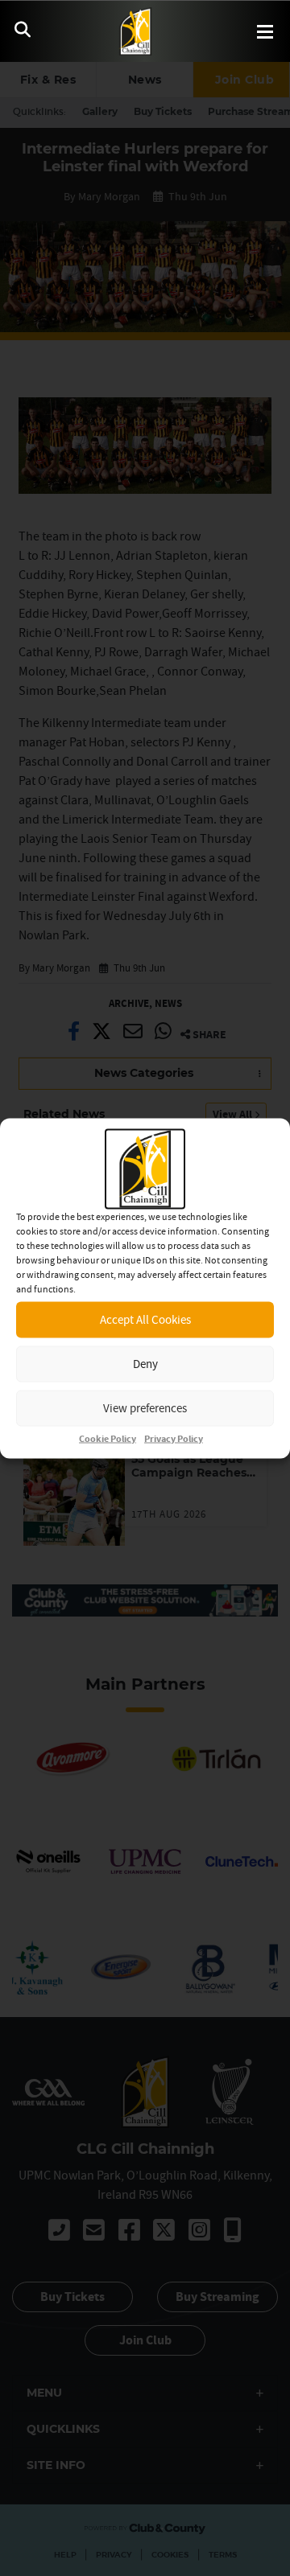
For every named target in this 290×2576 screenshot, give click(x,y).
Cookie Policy (108, 1438)
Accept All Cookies (145, 1319)
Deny (145, 1364)
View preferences (145, 1408)
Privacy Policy (174, 1438)
